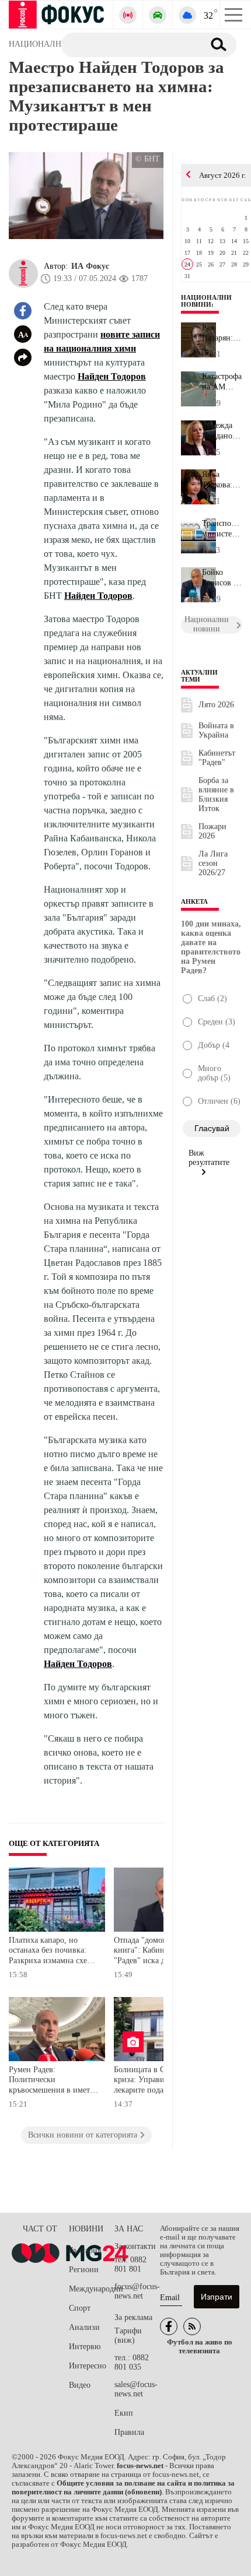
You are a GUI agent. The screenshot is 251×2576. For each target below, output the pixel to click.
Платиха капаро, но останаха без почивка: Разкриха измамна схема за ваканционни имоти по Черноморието (52, 1952)
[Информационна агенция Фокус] (169, 2326)
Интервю (85, 2347)
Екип (124, 2413)
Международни (92, 2289)
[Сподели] (23, 357)
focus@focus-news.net (137, 2291)
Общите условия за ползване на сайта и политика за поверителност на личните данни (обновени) (123, 2488)
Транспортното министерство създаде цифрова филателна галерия (222, 529)
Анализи (84, 2327)
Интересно (88, 2366)
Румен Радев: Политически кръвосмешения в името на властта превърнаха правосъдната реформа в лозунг (52, 2081)
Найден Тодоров (112, 376)
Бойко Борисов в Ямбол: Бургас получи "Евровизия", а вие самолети (222, 578)
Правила (129, 2432)
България (85, 2250)
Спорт (80, 2308)
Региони (84, 2270)
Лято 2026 (216, 705)
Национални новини (206, 301)
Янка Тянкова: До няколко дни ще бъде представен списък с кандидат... (222, 480)
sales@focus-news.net (136, 2389)
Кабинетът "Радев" (217, 758)
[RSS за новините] (192, 2326)
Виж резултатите (209, 1158)
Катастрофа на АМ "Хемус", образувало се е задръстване (222, 382)
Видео (80, 2385)
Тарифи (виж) (128, 2335)
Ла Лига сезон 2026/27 (213, 863)
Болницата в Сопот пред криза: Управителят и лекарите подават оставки (159, 2080)
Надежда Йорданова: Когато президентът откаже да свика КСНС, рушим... (222, 431)
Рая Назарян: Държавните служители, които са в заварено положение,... (222, 333)
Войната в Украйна (216, 730)
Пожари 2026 (212, 831)
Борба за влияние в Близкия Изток (216, 794)
